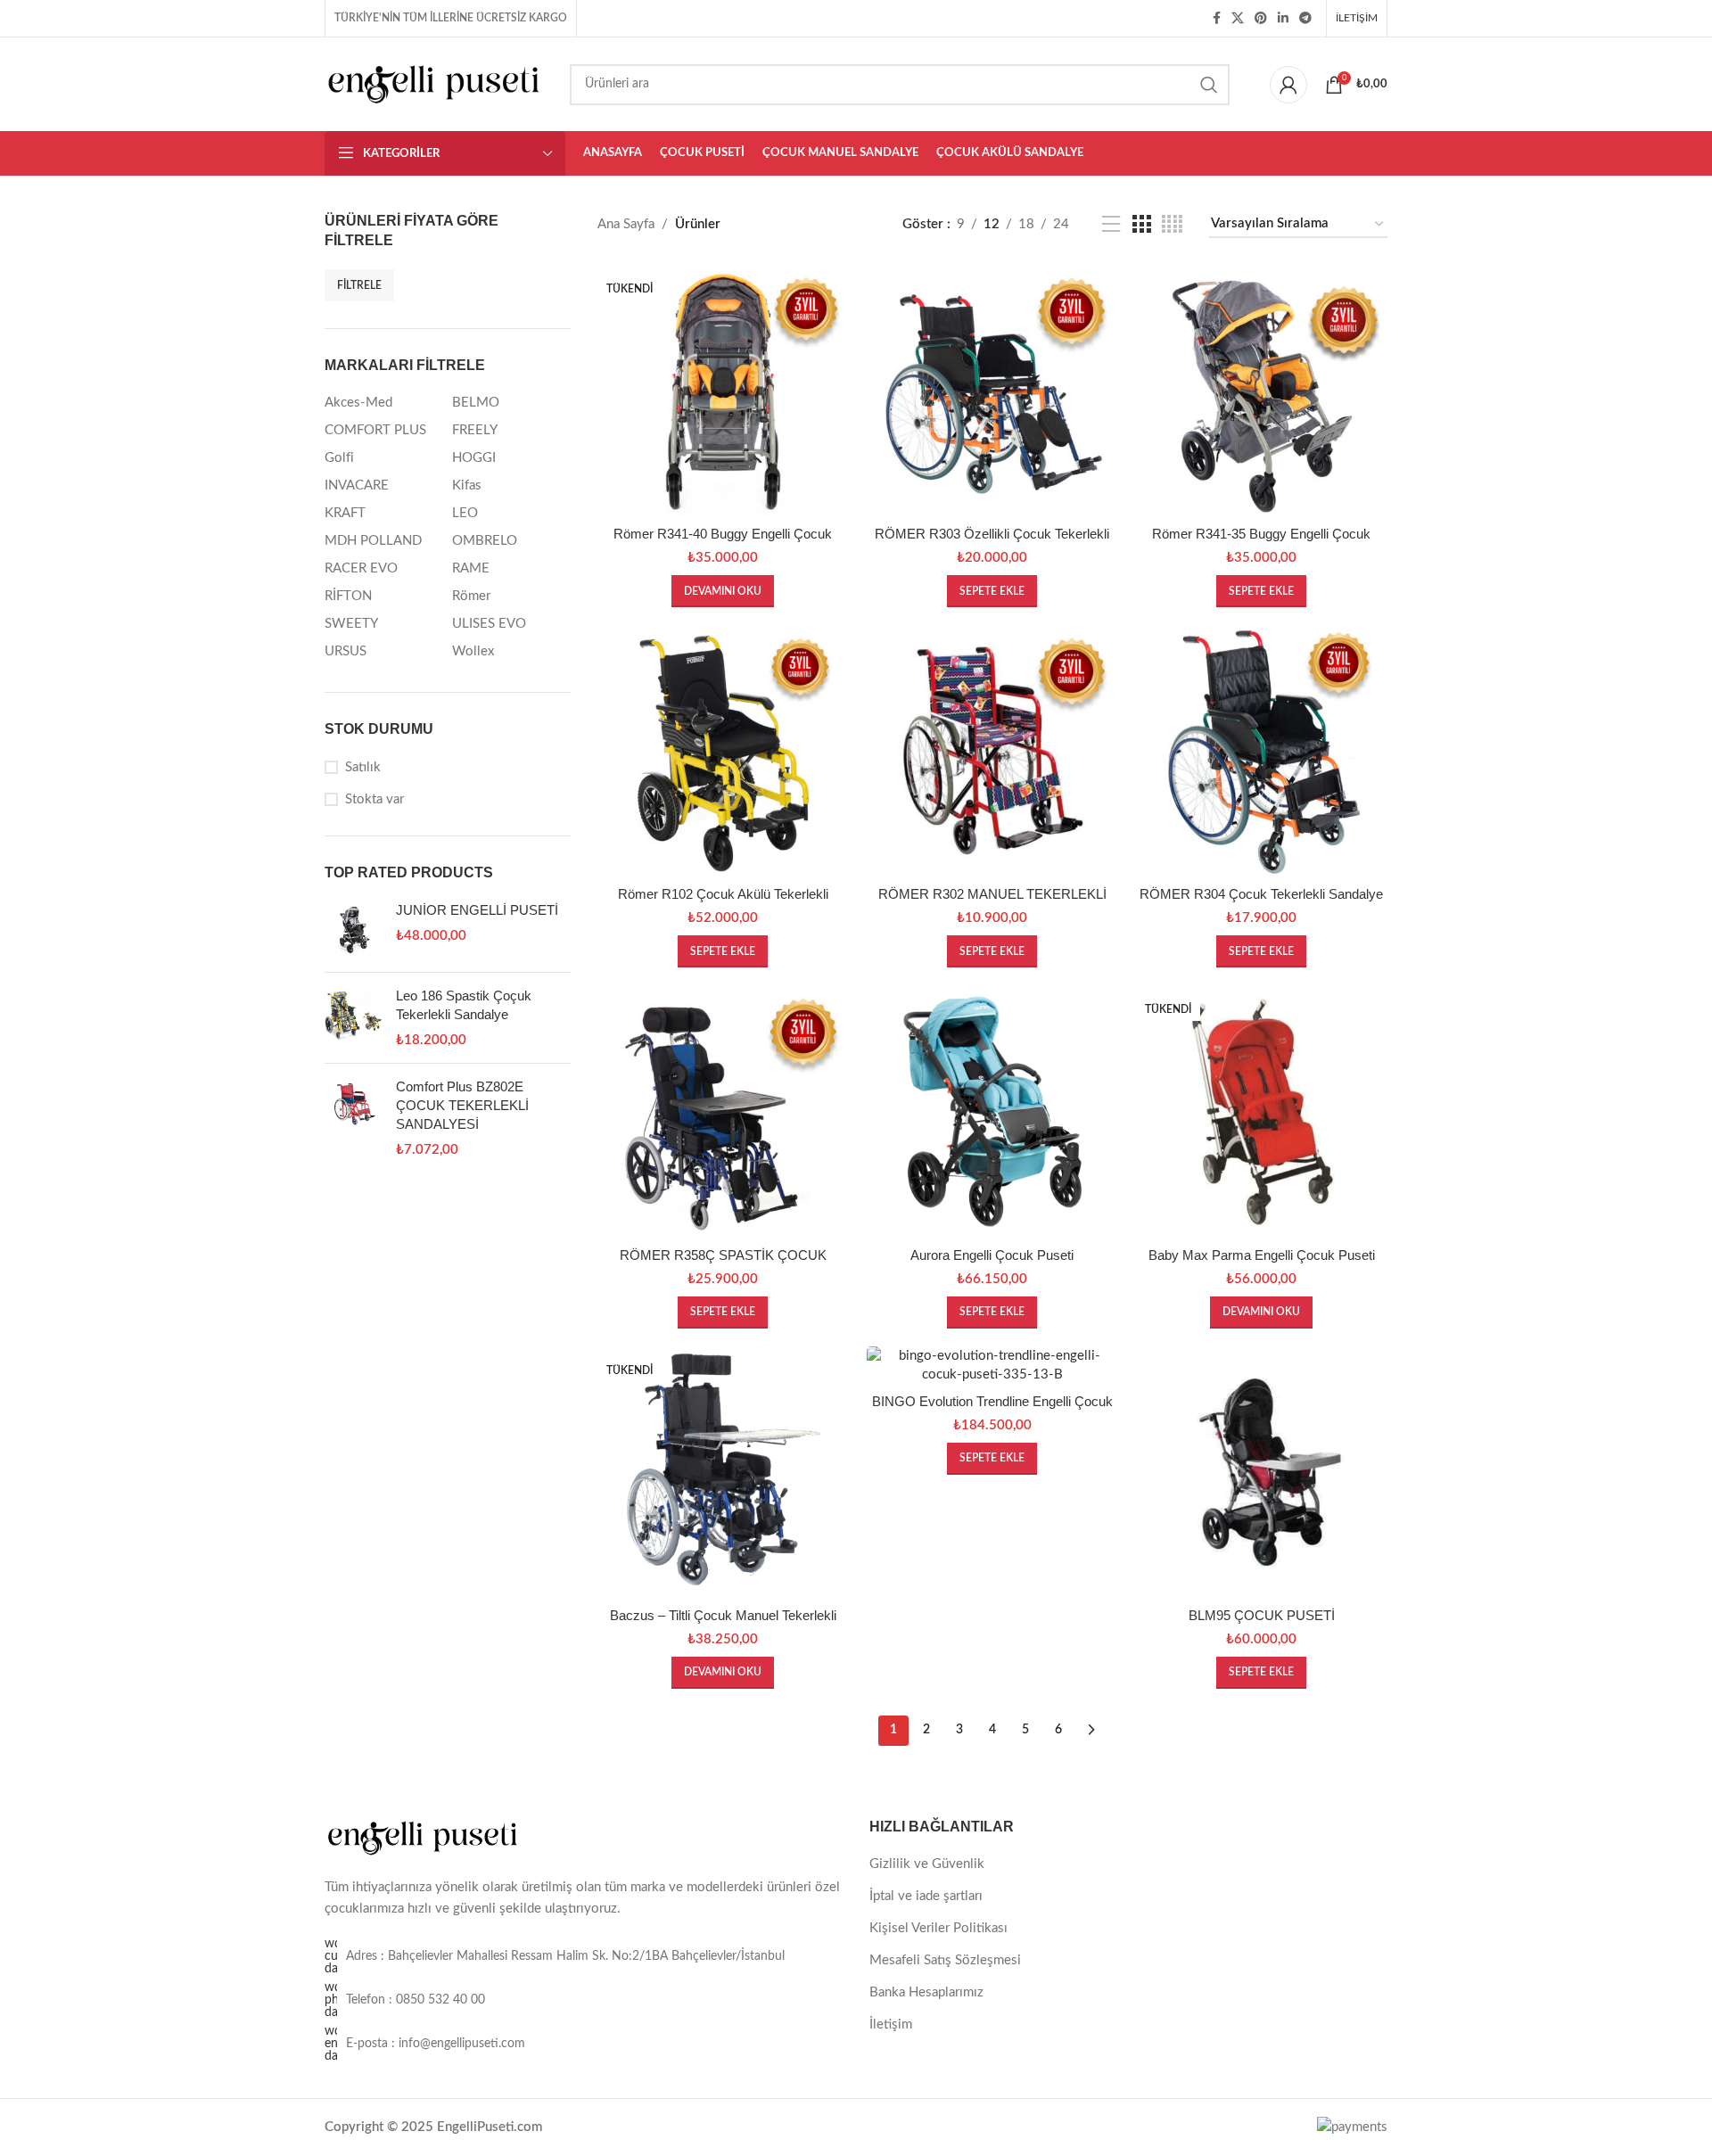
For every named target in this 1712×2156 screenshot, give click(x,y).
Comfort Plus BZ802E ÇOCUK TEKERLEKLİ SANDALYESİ (462, 1105)
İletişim (891, 2024)
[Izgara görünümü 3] (1141, 225)
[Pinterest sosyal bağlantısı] (1261, 19)
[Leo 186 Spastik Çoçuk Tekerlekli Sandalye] (354, 1018)
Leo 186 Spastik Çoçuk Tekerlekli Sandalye (464, 1005)
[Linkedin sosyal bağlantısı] (1283, 19)
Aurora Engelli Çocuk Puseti (992, 1255)
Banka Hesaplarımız (926, 1992)
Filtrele (359, 285)
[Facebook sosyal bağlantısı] (1217, 19)
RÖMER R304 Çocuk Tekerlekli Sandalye (1261, 894)
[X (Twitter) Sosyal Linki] (1238, 19)
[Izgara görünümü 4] (1172, 225)
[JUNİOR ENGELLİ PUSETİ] (354, 930)
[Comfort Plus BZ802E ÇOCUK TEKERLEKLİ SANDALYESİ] (354, 1118)
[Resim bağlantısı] (423, 1837)
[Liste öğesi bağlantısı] (584, 2000)
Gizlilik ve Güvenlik (927, 1864)
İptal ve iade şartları (926, 1896)
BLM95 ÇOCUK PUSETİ (1262, 1615)
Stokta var (374, 799)
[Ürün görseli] (723, 391)
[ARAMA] (1209, 85)
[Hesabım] (1288, 85)
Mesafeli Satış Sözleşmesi (945, 1960)
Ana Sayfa (626, 224)
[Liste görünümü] (1111, 225)
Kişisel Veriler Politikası (938, 1928)
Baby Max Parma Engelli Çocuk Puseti (1262, 1255)
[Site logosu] (434, 83)
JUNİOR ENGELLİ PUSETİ (477, 910)
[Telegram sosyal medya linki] (1305, 19)
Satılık (363, 767)
